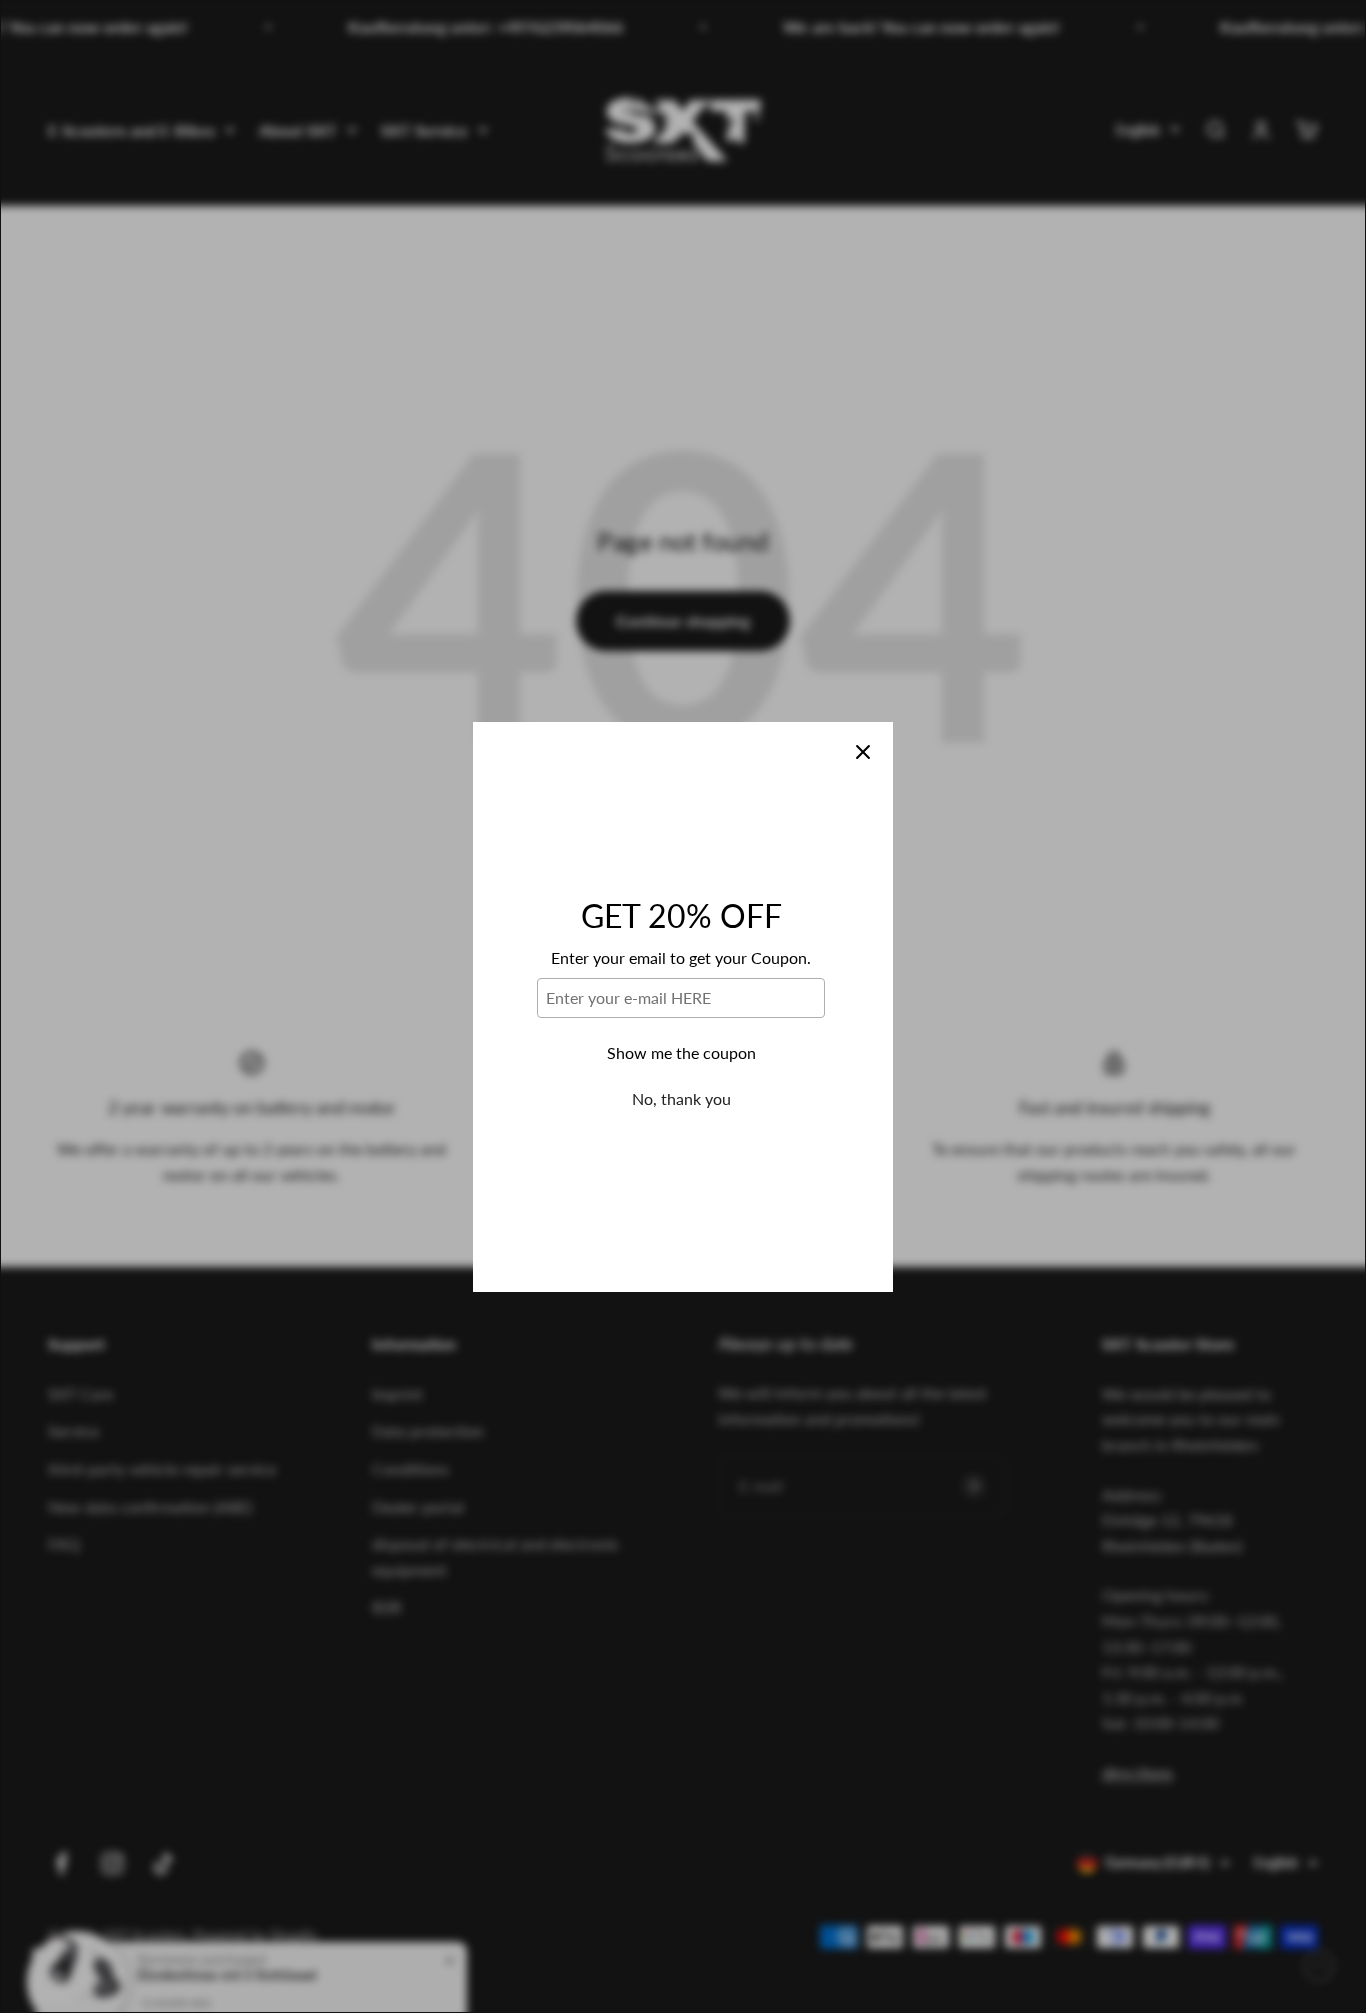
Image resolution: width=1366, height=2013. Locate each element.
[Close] (863, 752)
